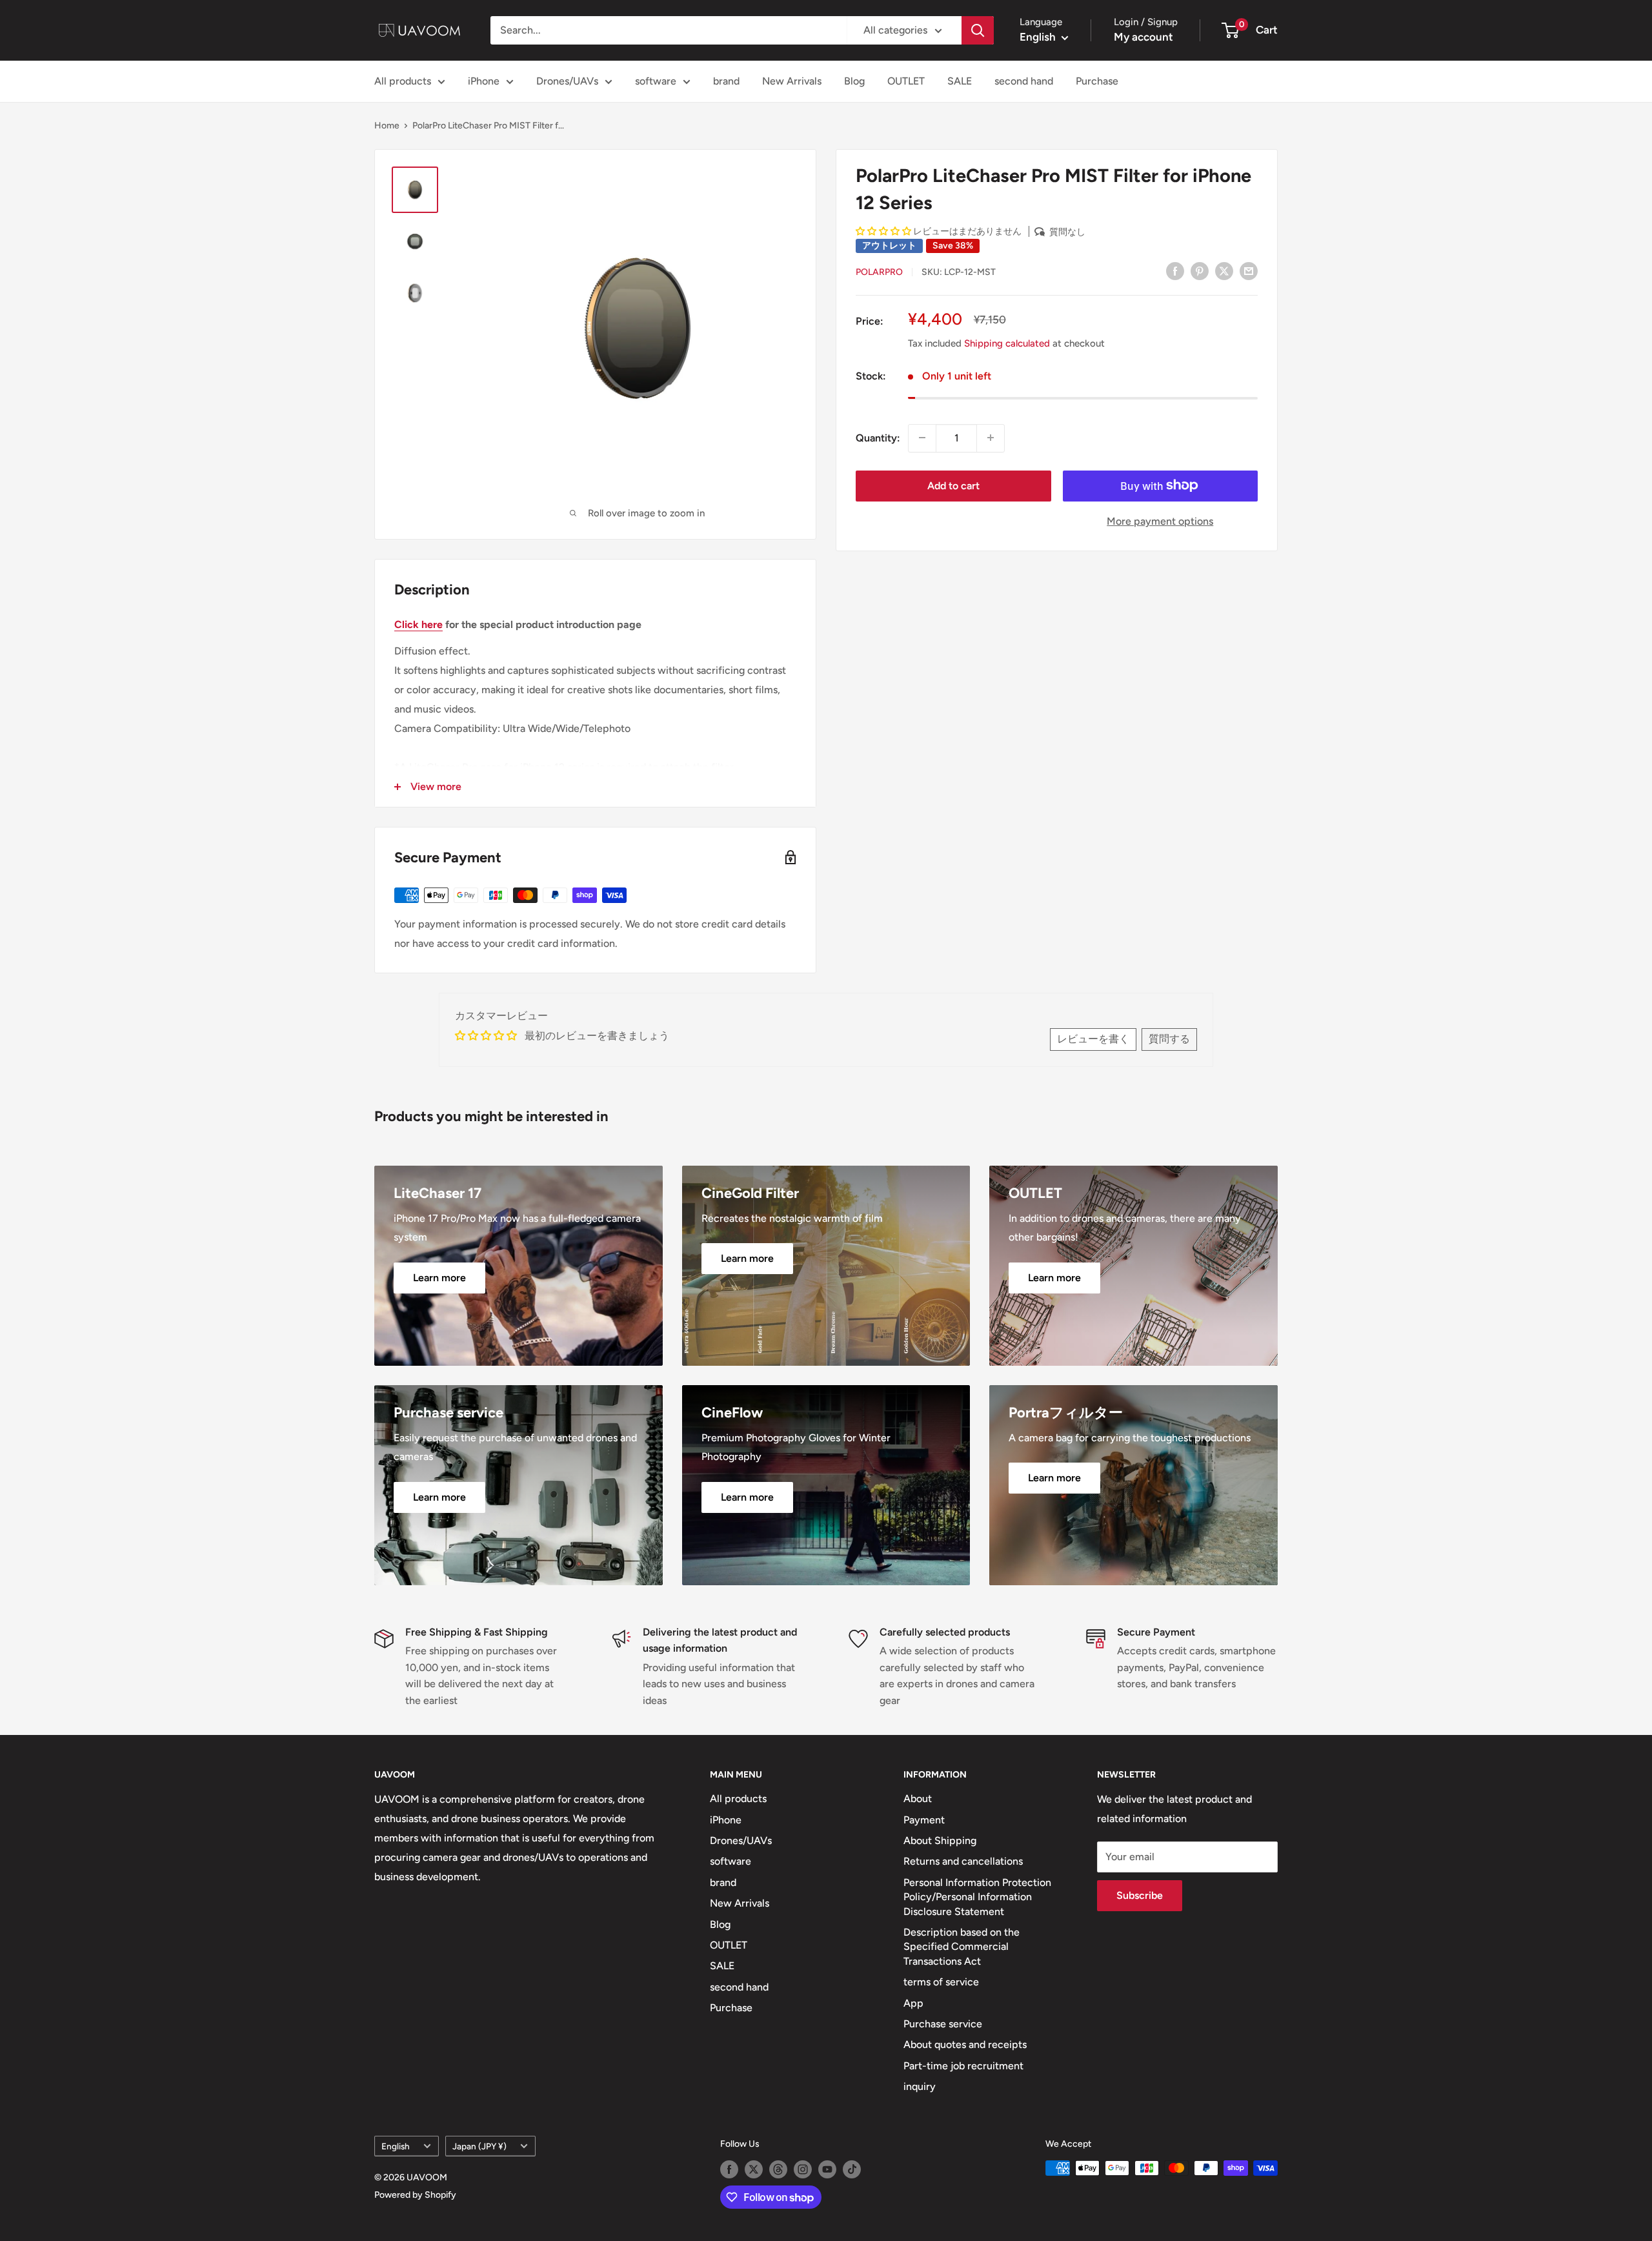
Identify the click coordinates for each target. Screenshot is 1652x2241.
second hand (1024, 81)
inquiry (920, 2086)
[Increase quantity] (991, 438)
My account (1143, 37)
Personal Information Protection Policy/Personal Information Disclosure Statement (977, 1897)
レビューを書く (1093, 1039)
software (656, 81)
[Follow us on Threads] (778, 2169)
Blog (854, 81)
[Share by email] (1249, 270)
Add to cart (953, 485)
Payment (924, 1820)
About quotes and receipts (965, 2044)
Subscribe (1140, 1895)
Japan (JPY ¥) (479, 2146)
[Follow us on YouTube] (827, 2169)
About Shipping (940, 1840)
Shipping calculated (1007, 343)
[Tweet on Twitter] (1224, 270)
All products (403, 81)
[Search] (978, 30)
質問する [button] (1169, 1039)
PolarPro (879, 271)
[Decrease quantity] (922, 438)
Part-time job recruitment (963, 2066)
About (918, 1799)
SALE (960, 81)
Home (387, 126)
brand (726, 81)
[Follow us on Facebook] (729, 2169)
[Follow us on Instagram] (803, 2169)
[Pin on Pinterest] (1200, 270)
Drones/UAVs (567, 81)
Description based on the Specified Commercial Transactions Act (962, 1947)
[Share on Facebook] (1175, 270)
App (913, 2003)
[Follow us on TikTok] (852, 2169)
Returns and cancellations (963, 1861)
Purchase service (943, 2024)
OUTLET (906, 81)
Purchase (1097, 81)
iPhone (484, 81)
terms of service (941, 1982)
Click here (418, 624)
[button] (883, 231)
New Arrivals (792, 81)
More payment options (1160, 521)
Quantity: (878, 438)
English (396, 2146)
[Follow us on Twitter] (754, 2169)
